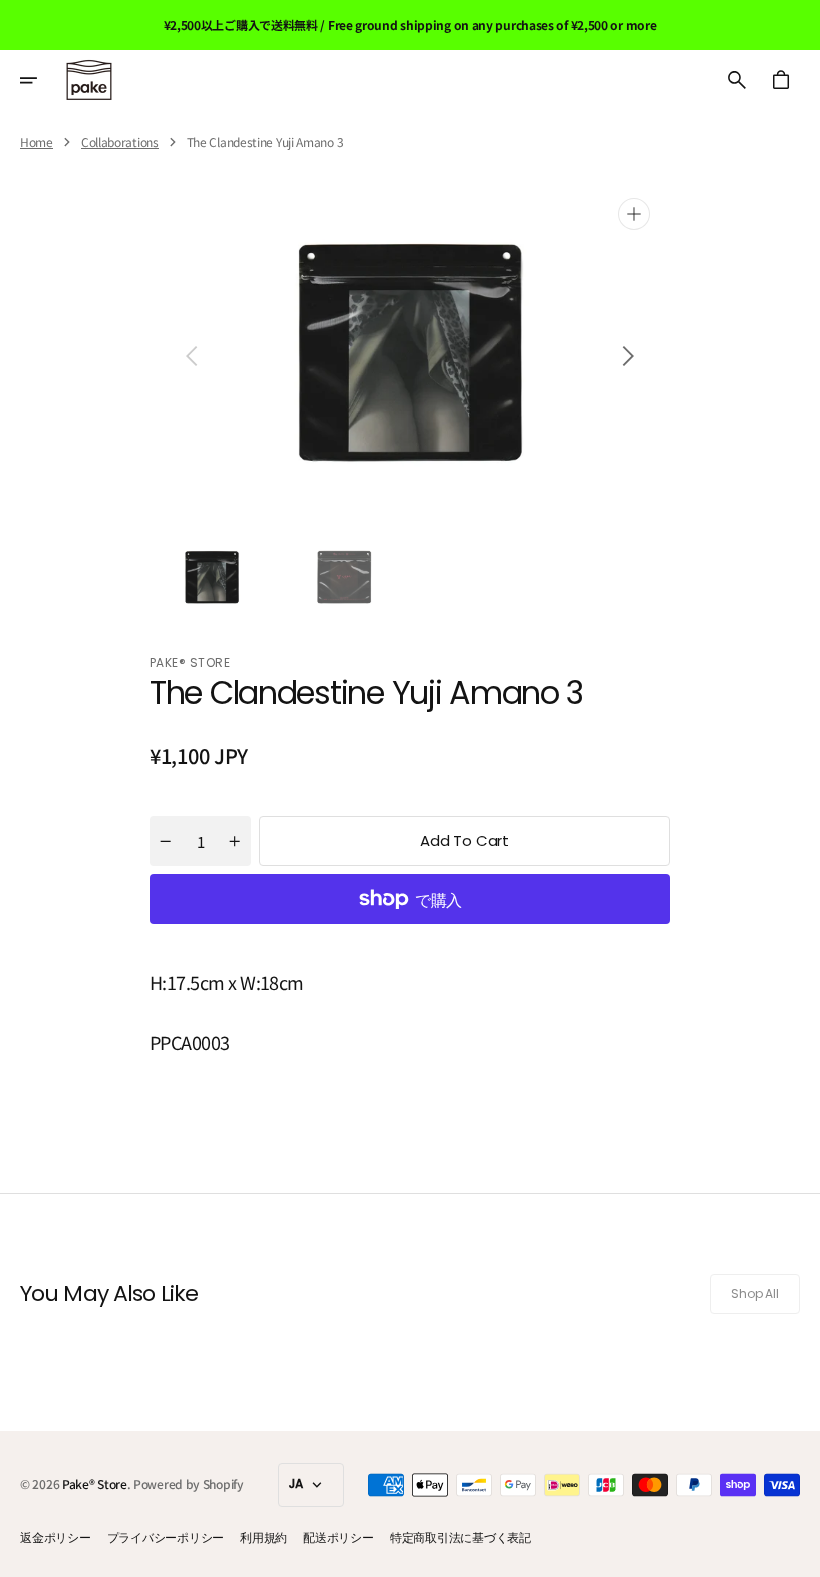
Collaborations (120, 142)
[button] (42, 80)
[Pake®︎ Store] (89, 80)
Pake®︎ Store (94, 1483)
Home (36, 142)
